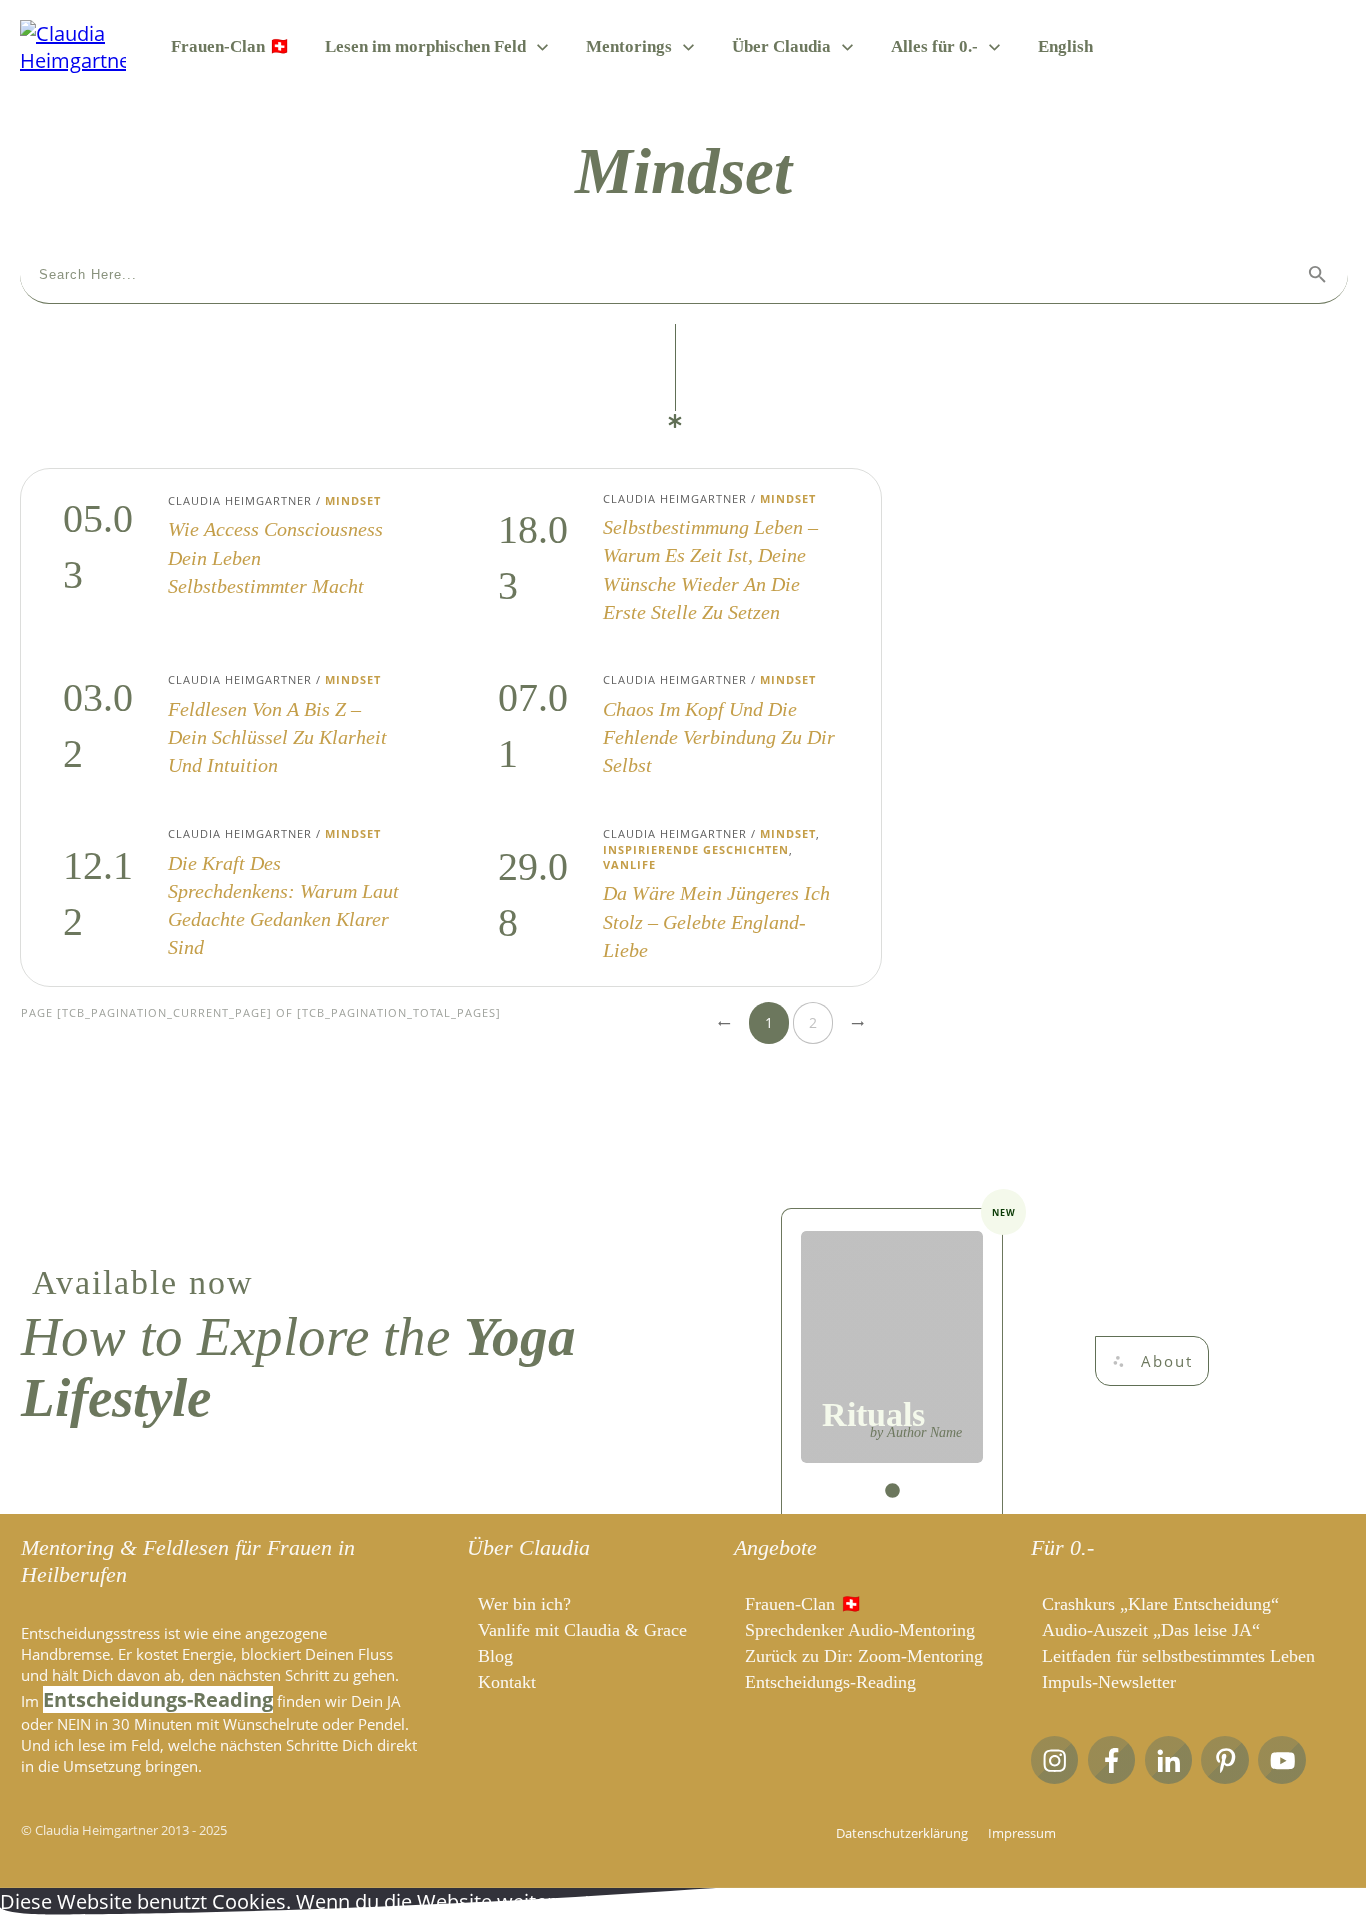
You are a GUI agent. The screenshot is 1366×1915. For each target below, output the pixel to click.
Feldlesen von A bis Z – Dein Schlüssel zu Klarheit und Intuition (233, 726)
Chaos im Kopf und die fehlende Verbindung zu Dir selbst (668, 726)
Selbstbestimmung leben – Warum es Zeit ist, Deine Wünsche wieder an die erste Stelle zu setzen (668, 559)
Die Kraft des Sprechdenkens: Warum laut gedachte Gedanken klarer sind (233, 895)
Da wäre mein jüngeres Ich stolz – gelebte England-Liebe (668, 895)
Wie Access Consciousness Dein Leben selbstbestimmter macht (233, 559)
